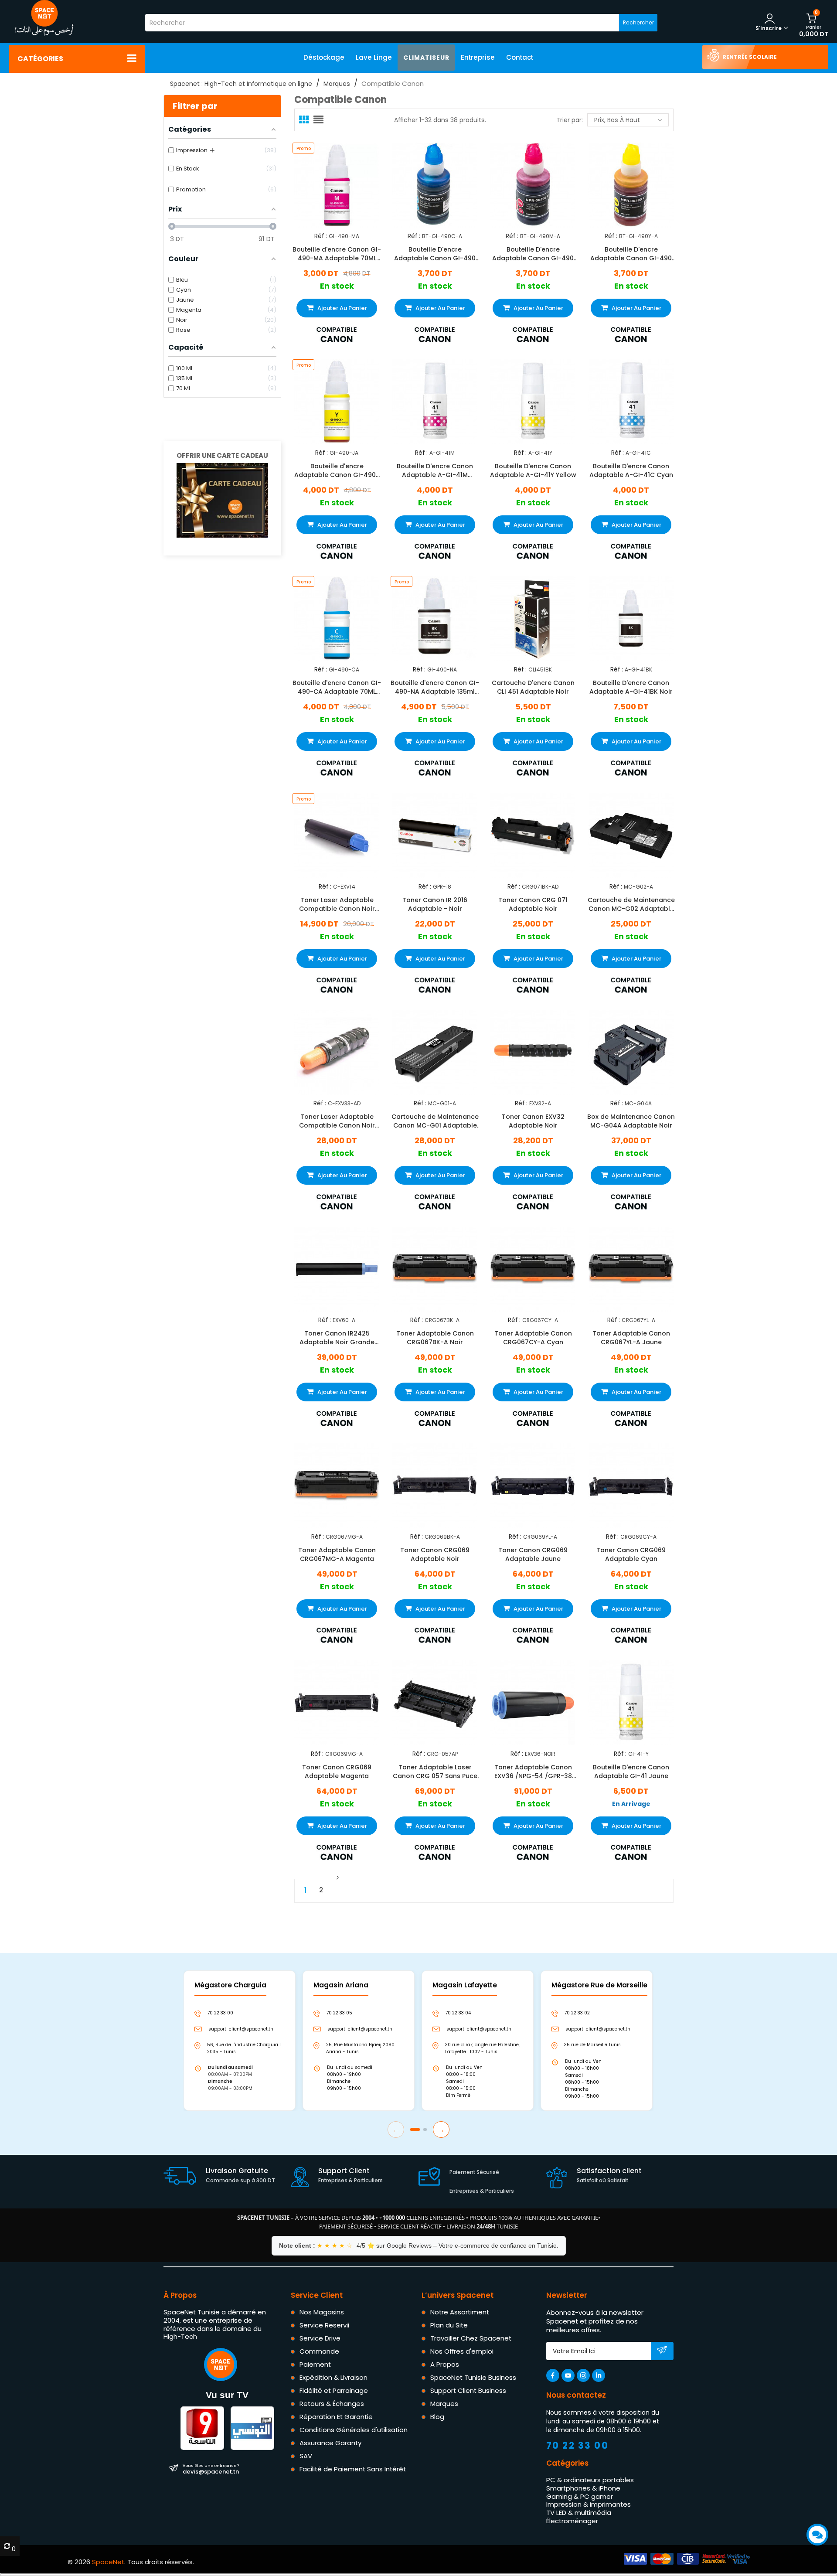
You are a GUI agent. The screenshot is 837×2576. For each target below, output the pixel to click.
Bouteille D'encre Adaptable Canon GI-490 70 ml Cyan (435, 254)
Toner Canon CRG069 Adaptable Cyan (631, 1554)
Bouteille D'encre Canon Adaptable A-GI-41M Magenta (435, 470)
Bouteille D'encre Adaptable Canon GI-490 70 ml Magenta (533, 254)
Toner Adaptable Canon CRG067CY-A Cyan (533, 1338)
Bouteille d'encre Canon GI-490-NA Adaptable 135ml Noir (435, 687)
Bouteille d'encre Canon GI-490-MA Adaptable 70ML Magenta (337, 254)
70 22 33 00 (578, 2445)
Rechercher (638, 22)
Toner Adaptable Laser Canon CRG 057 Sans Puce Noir (435, 1771)
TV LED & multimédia (579, 2513)
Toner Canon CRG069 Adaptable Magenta (337, 1771)
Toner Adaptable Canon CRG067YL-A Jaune (631, 1338)
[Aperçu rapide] (344, 184)
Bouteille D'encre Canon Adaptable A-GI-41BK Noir (631, 687)
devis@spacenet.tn (211, 2469)
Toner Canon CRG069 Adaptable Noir (435, 1554)
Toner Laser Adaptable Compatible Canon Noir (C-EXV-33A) (337, 1121)
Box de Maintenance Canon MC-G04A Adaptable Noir (631, 1121)
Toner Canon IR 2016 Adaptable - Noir (435, 904)
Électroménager (572, 2521)
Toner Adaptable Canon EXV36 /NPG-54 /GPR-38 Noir (533, 1771)
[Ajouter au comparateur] (329, 184)
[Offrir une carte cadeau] (222, 500)
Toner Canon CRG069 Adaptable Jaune (533, 1554)
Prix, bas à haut (617, 120)
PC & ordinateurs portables (590, 2480)
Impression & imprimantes (589, 2504)
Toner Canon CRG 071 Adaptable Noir (533, 904)
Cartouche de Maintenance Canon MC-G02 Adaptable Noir (631, 904)
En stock (337, 286)
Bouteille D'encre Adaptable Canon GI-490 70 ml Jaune (631, 254)
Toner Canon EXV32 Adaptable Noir (533, 1121)
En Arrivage (631, 1804)
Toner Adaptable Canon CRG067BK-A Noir (435, 1338)
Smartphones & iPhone (583, 2488)
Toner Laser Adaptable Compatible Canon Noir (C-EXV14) (337, 904)
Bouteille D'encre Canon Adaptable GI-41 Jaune (631, 1771)
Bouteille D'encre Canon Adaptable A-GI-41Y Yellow (533, 470)
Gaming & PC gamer (580, 2496)
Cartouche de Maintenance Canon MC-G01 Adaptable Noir (435, 1121)
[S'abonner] (662, 2351)
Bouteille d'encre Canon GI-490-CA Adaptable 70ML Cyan (337, 687)
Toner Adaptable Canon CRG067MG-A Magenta (337, 1554)
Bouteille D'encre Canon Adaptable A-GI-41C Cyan (631, 470)
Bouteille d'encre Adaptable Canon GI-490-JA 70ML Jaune (337, 470)
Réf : (321, 236)
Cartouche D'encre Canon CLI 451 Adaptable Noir (533, 687)
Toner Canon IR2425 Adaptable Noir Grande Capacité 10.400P (337, 1338)
